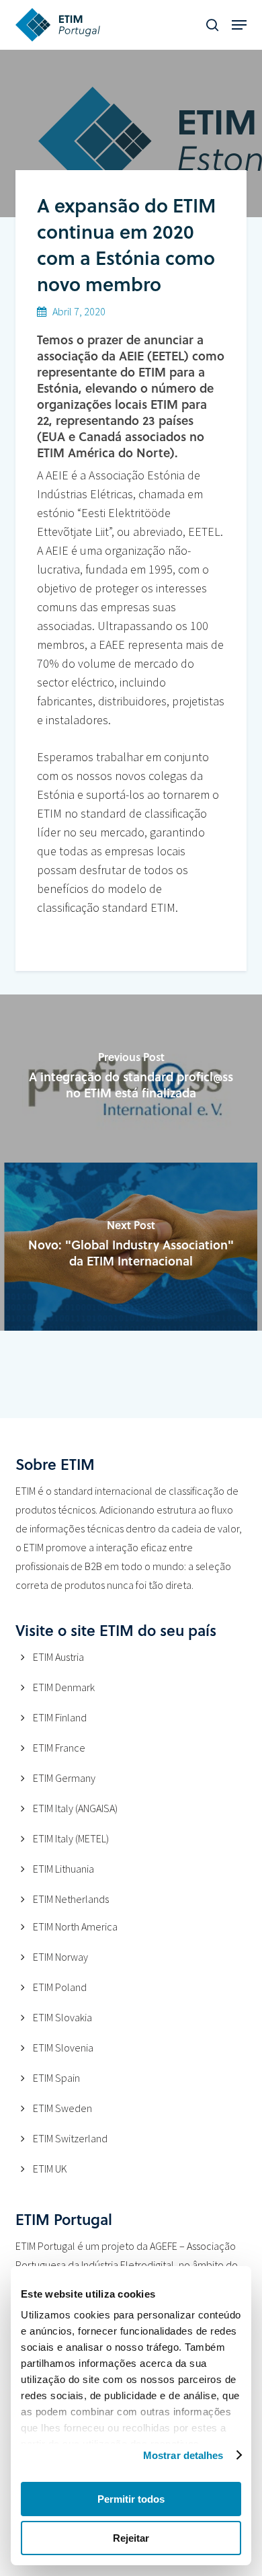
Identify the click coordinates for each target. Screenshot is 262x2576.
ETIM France (59, 1748)
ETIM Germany (64, 1778)
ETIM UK (50, 2169)
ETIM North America (75, 1926)
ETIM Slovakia (62, 2017)
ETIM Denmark (64, 1687)
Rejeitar (131, 2538)
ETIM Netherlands (71, 1899)
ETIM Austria (58, 1657)
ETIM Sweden (62, 2108)
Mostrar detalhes (183, 2455)
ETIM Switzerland (70, 2138)
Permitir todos (131, 2499)
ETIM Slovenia (63, 2047)
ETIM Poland (60, 1987)
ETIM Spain (56, 2078)
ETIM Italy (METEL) (71, 1838)
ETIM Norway (60, 1957)
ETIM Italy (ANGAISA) (75, 1808)
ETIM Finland (60, 1717)
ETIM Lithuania (63, 1869)
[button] (239, 25)
